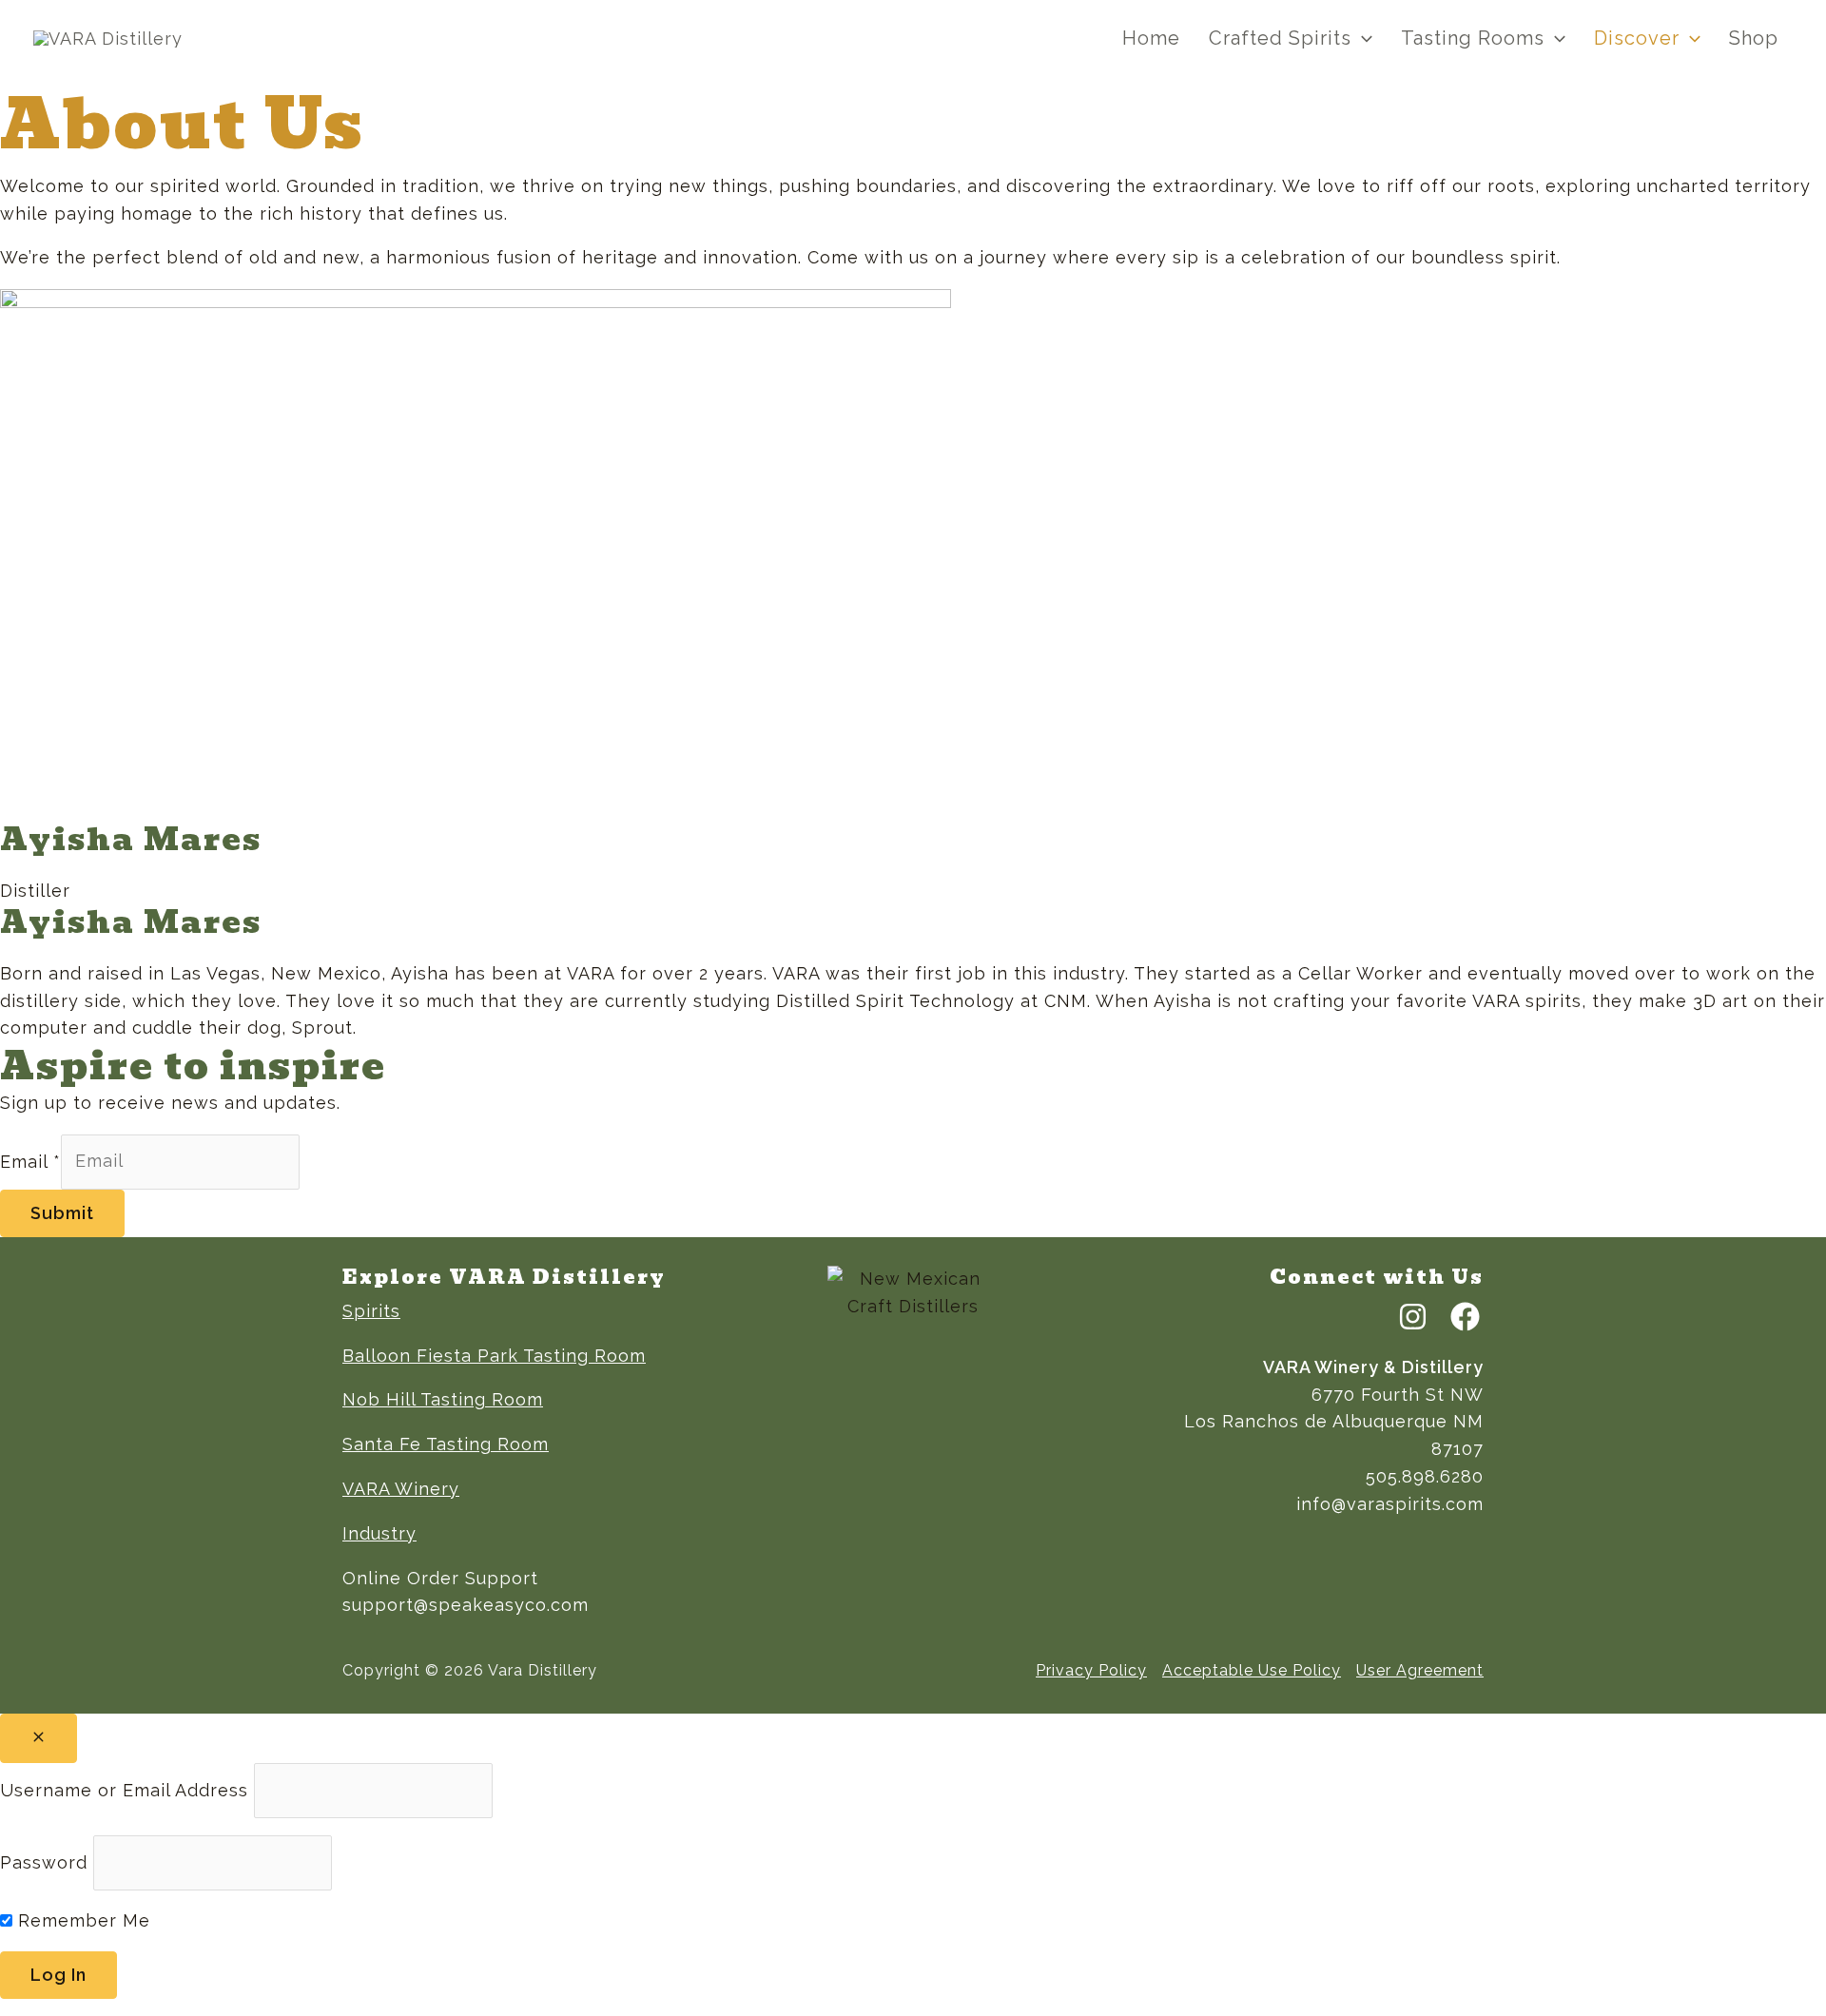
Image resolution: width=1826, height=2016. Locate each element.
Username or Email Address (124, 1789)
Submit (62, 1213)
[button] (1362, 39)
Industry (379, 1533)
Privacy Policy (1091, 1670)
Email (30, 1161)
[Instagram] (1413, 1317)
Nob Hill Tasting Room (443, 1399)
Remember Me (81, 1920)
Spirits (371, 1311)
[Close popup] (39, 1738)
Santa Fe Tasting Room (446, 1444)
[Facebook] (1465, 1317)
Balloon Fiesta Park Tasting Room (494, 1356)
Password (44, 1861)
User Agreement (1420, 1670)
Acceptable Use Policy (1252, 1670)
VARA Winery (401, 1489)
